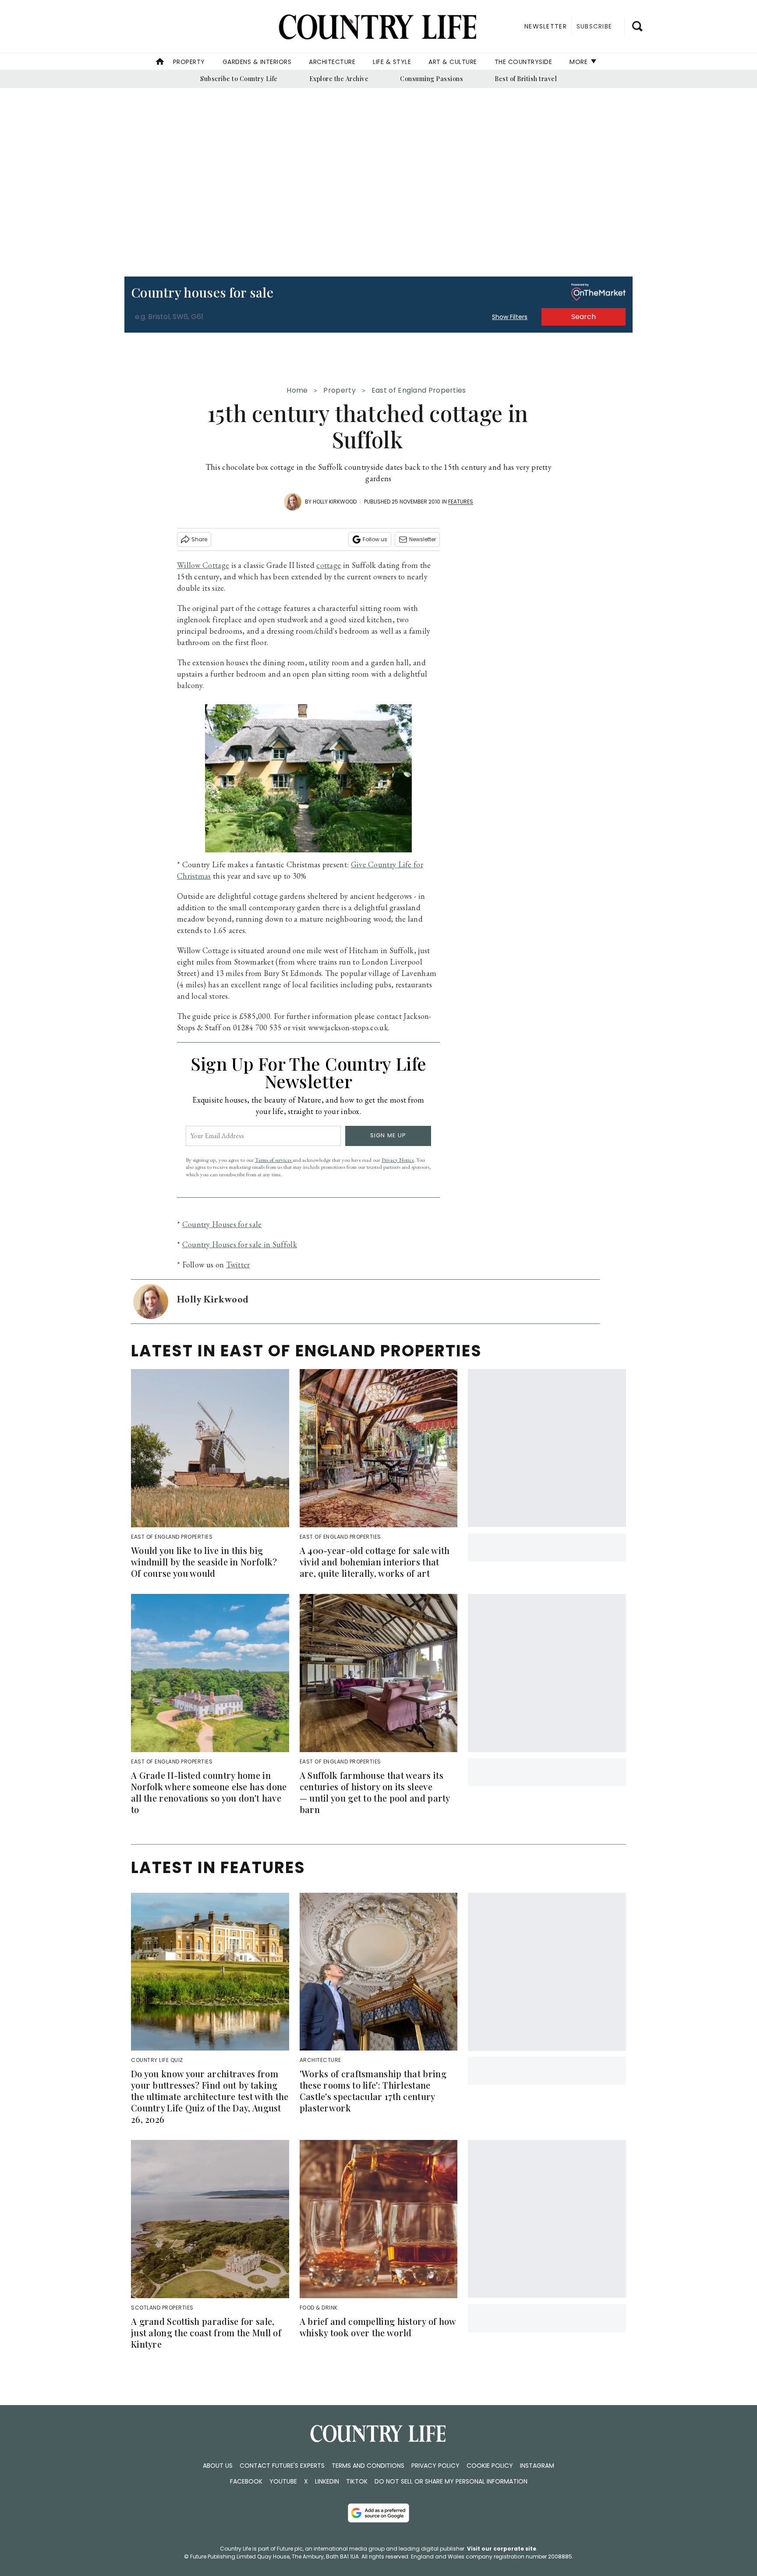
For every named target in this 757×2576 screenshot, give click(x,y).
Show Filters (510, 317)
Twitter (238, 1265)
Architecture (332, 62)
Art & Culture (453, 62)
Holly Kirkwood (335, 502)
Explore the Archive (339, 79)
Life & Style (392, 62)
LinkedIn (327, 2481)
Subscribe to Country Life (239, 79)
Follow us (375, 539)
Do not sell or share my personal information (451, 2481)
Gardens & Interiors (257, 62)
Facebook (246, 2481)
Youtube (283, 2481)
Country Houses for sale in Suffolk (240, 1244)
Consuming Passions (432, 79)
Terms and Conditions (368, 2466)
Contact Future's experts (282, 2466)
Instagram (537, 2466)
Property (189, 62)
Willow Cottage (203, 565)
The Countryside (524, 62)
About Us (218, 2466)
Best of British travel (526, 79)
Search (584, 317)
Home (297, 390)
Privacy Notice (398, 1160)
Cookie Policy (490, 2466)
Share (199, 539)
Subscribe (594, 26)
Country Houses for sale (222, 1224)
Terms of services (274, 1160)
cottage (329, 565)
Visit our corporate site (502, 2549)
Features (461, 502)
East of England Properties (419, 390)
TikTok (357, 2481)
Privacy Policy (435, 2466)
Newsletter (423, 539)
